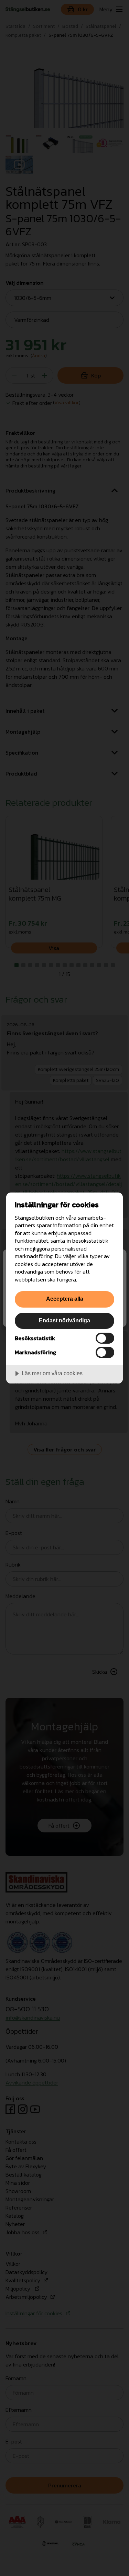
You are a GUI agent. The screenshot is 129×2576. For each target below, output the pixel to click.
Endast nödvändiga (64, 1320)
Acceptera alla (65, 1299)
